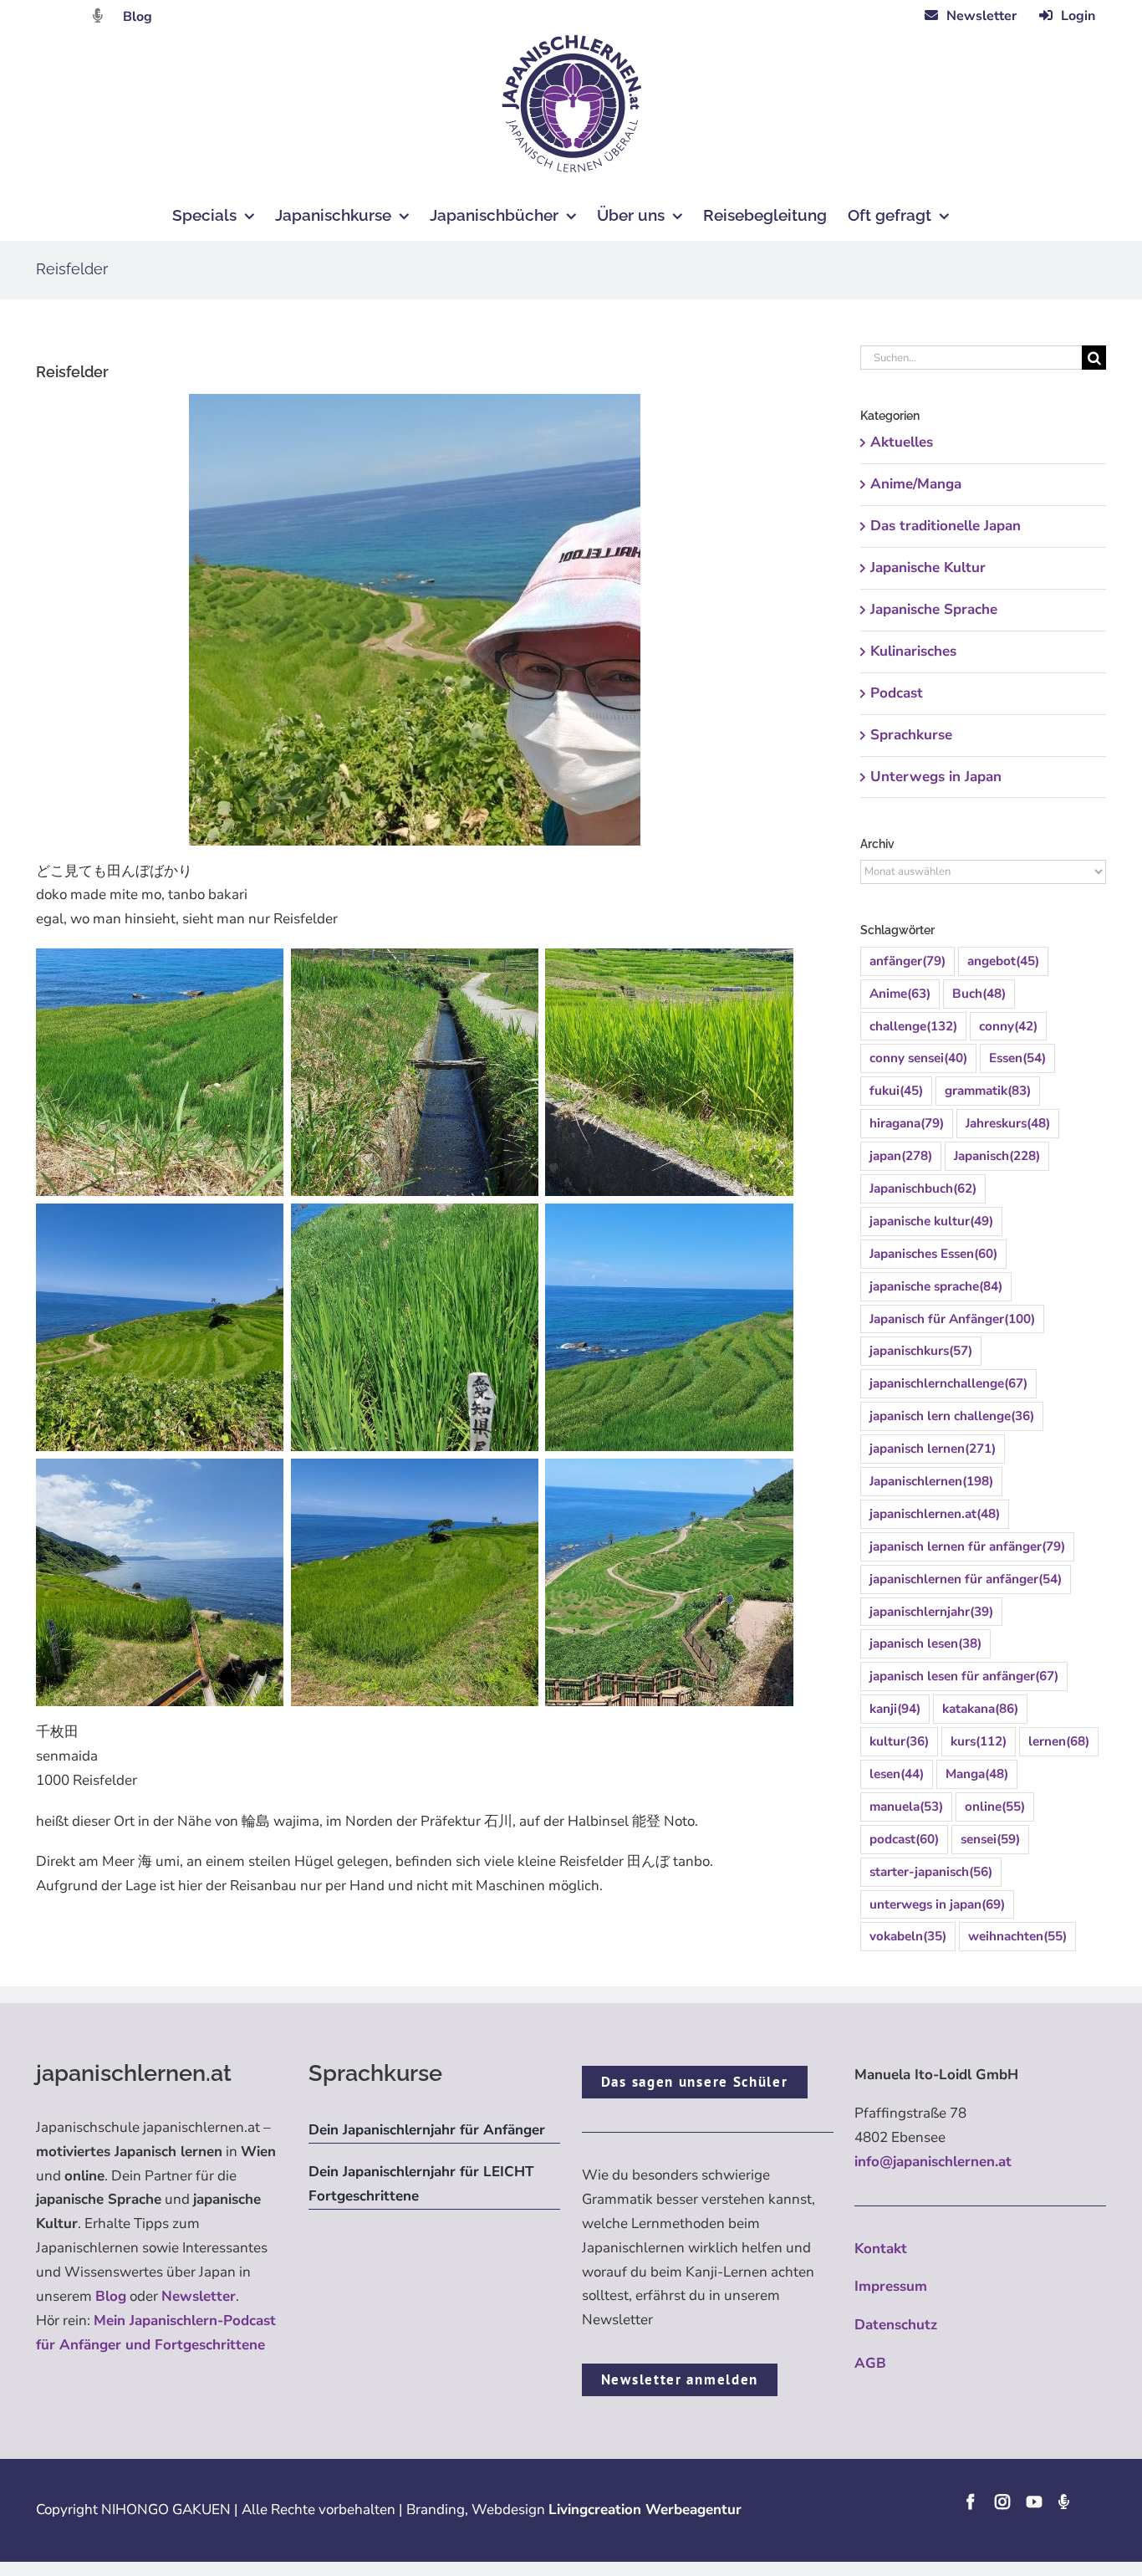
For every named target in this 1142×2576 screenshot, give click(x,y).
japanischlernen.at (935, 1514)
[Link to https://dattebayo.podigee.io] (98, 15)
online (995, 1807)
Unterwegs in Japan (936, 777)
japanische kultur (931, 1221)
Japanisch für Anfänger (952, 1319)
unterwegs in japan (937, 1904)
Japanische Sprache (934, 609)
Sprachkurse (911, 735)
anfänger (907, 961)
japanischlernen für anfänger (966, 1579)
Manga (977, 1774)
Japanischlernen (931, 1481)
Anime (900, 994)
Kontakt (881, 2249)
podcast (904, 1839)
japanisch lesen (925, 1643)
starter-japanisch (931, 1872)
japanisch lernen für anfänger (967, 1546)
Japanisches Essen (933, 1254)
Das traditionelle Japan (946, 526)
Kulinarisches (913, 651)
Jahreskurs (1008, 1123)
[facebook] (971, 2502)
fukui (896, 1091)
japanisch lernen (933, 1449)
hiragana (907, 1123)
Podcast (897, 693)
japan (901, 1156)
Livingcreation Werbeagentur (645, 2510)
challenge (913, 1026)
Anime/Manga (916, 484)
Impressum (891, 2286)
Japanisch (997, 1156)
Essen (1017, 1058)
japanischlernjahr (931, 1612)
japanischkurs (921, 1351)
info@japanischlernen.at (933, 2162)
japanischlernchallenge (948, 1383)
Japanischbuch (923, 1188)
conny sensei (918, 1058)
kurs (979, 1741)
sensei (990, 1839)
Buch (979, 994)
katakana (980, 1709)
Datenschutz (896, 2325)
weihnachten (1017, 1936)
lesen (897, 1774)
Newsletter (199, 2296)
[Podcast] (1063, 2502)
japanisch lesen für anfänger (964, 1676)
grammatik (988, 1091)
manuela (906, 1807)
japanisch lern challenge (952, 1416)
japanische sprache (936, 1286)
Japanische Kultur (928, 567)
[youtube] (1034, 2502)
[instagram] (1002, 2502)
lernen (1059, 1741)
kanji (895, 1709)
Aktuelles (902, 442)
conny (1008, 1026)
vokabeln (908, 1936)
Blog (138, 17)
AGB (870, 2363)
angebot (1003, 961)
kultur (899, 1741)
